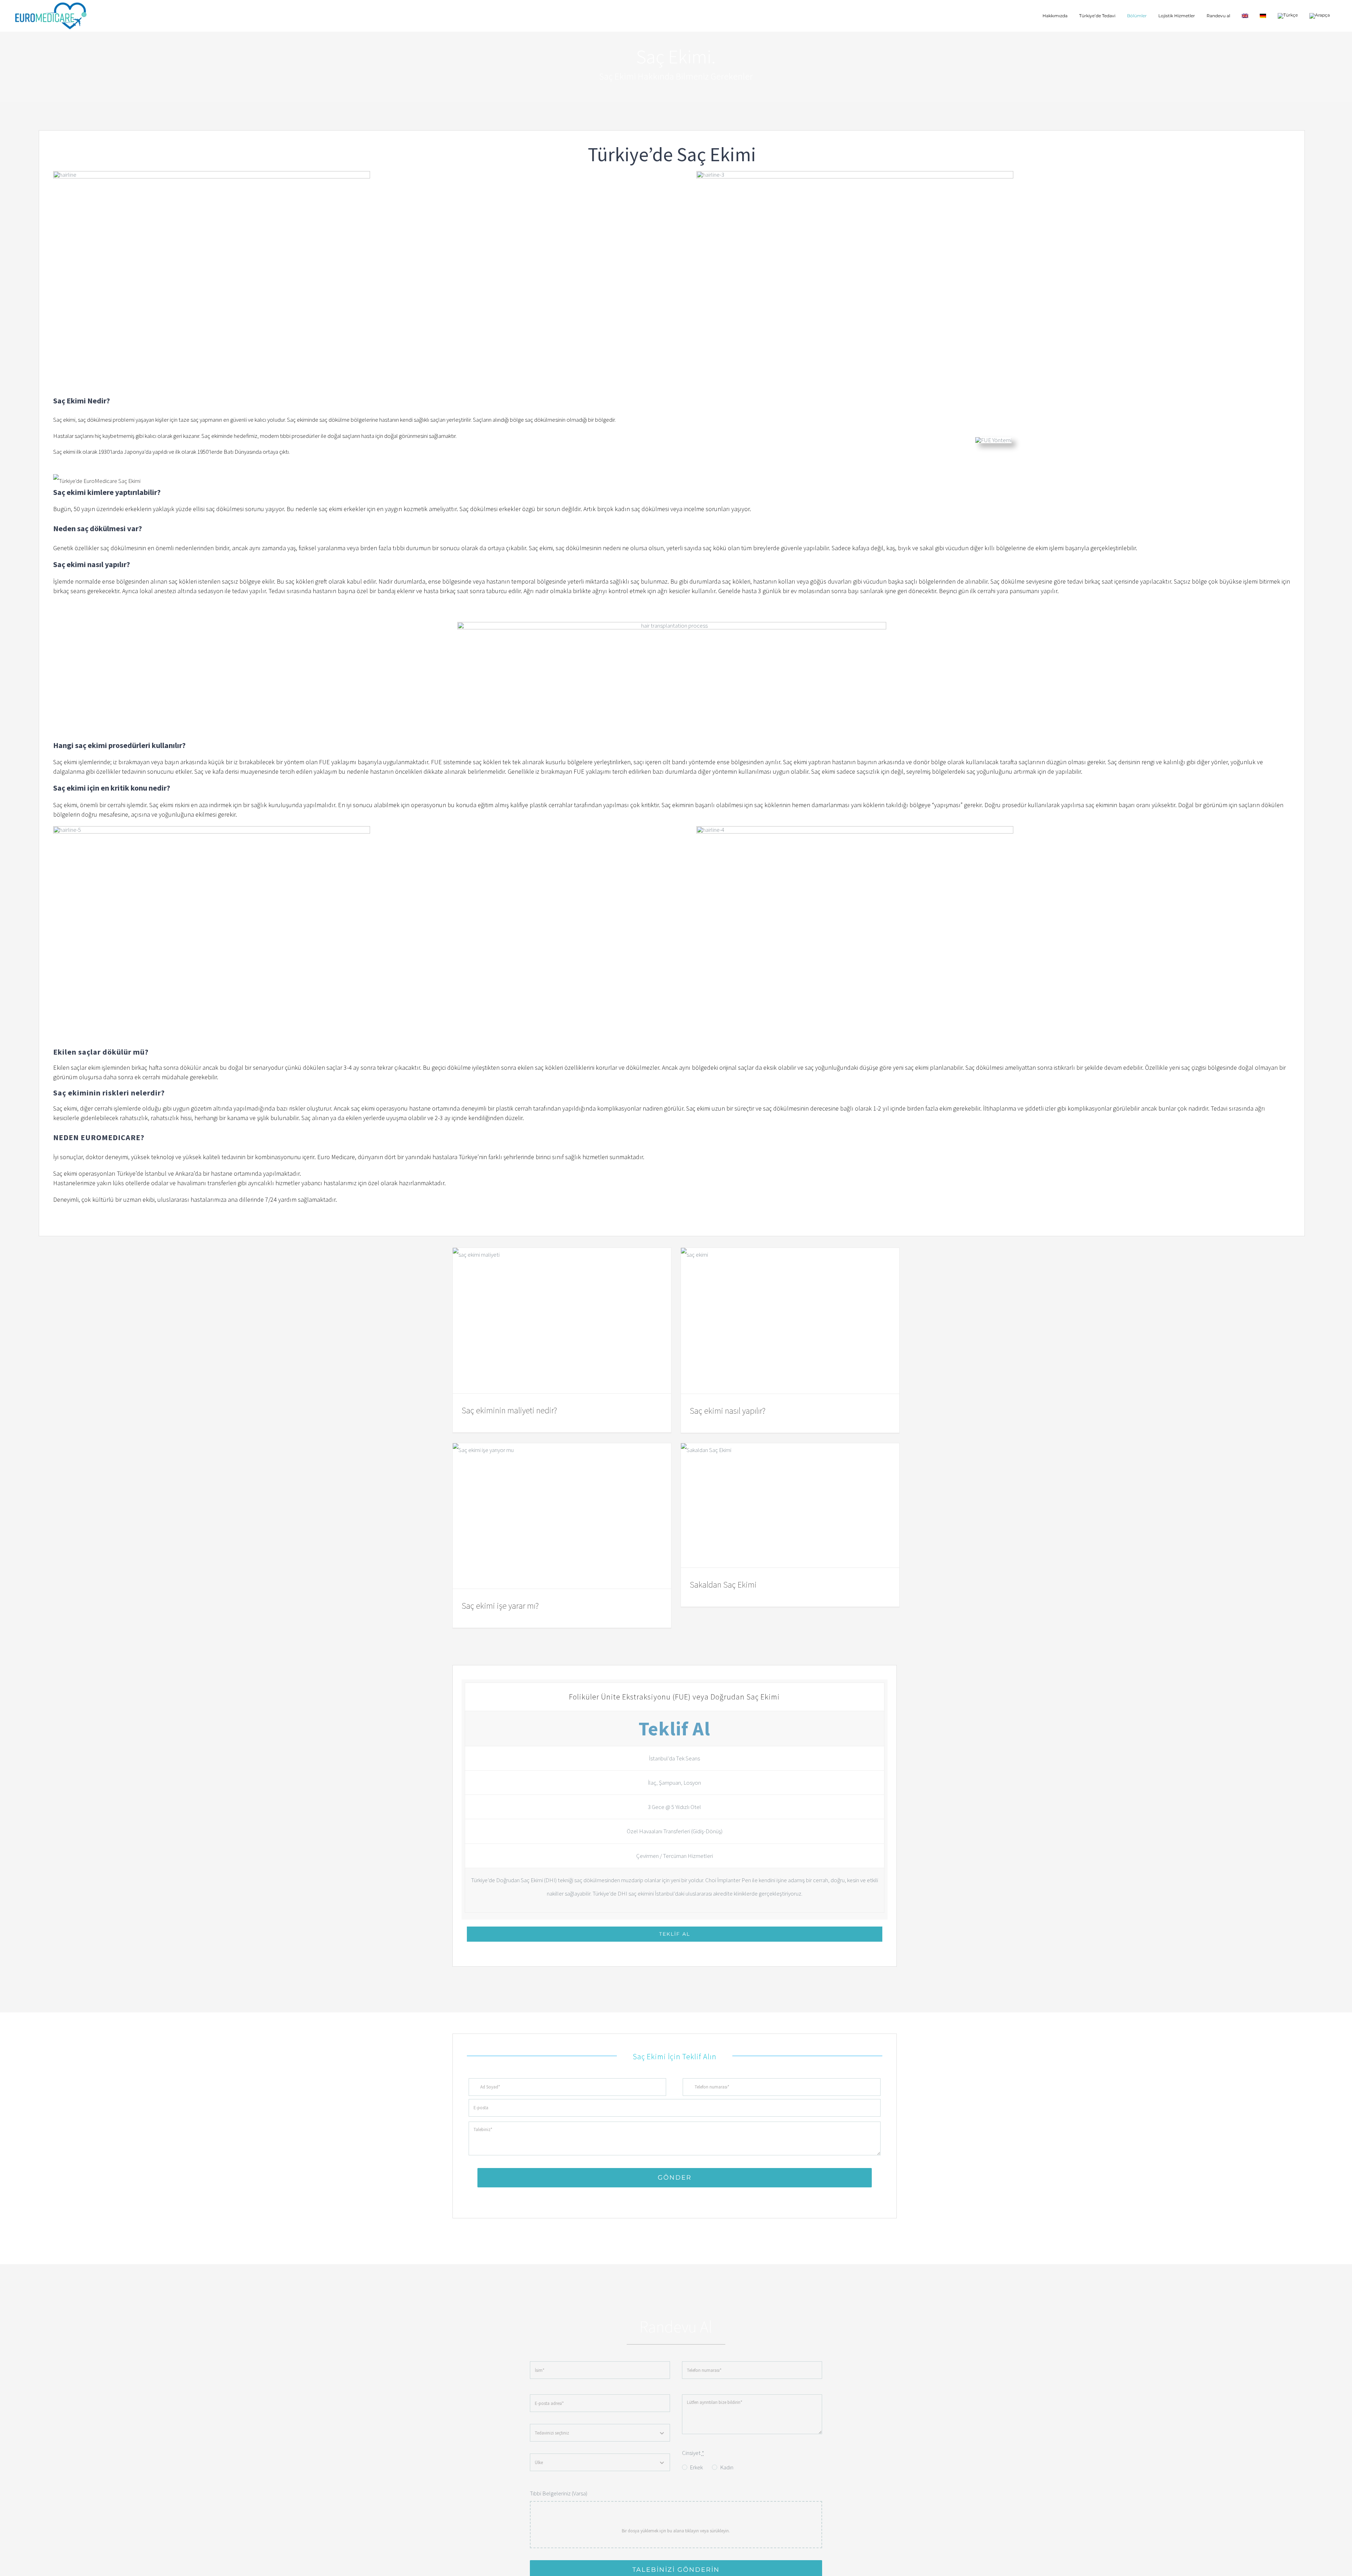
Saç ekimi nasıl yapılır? (728, 1411)
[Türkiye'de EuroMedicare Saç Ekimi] (672, 481)
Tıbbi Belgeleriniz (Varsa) (559, 2493)
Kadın (727, 2467)
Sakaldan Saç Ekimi (723, 1585)
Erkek (696, 2467)
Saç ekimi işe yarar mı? (500, 1606)
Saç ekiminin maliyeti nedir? (509, 1410)
